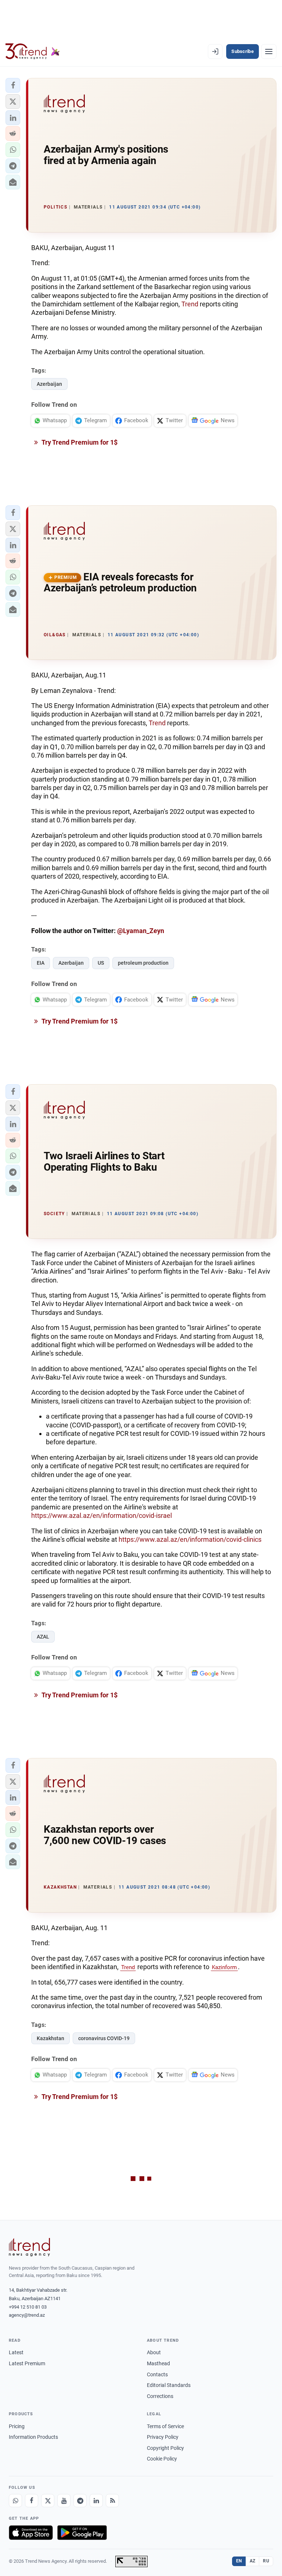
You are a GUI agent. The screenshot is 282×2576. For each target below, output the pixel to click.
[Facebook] (32, 2501)
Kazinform (224, 1967)
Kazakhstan (50, 2038)
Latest (16, 2352)
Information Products (33, 2437)
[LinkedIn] (96, 2501)
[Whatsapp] (15, 2501)
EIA (41, 963)
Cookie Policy (162, 2459)
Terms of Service (165, 2426)
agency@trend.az (27, 2315)
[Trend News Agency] (29, 2247)
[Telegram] (80, 2501)
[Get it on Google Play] (82, 2533)
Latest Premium (27, 2363)
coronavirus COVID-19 (104, 2038)
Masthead (158, 2363)
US (101, 963)
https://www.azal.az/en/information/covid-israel (102, 1515)
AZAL (43, 1637)
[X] (48, 2501)
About (154, 2352)
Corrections (160, 2396)
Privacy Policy (163, 2437)
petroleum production (143, 963)
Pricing (17, 2426)
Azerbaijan (49, 384)
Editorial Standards (169, 2385)
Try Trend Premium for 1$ (79, 442)
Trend (191, 304)
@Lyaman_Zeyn (141, 931)
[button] (13, 85)
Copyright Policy (165, 2448)
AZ (253, 2561)
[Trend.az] (33, 51)
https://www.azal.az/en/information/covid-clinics (190, 1539)
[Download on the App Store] (31, 2533)
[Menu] (269, 51)
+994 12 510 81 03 (28, 2307)
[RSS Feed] (112, 2501)
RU (266, 2561)
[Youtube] (64, 2501)
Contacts (157, 2374)
